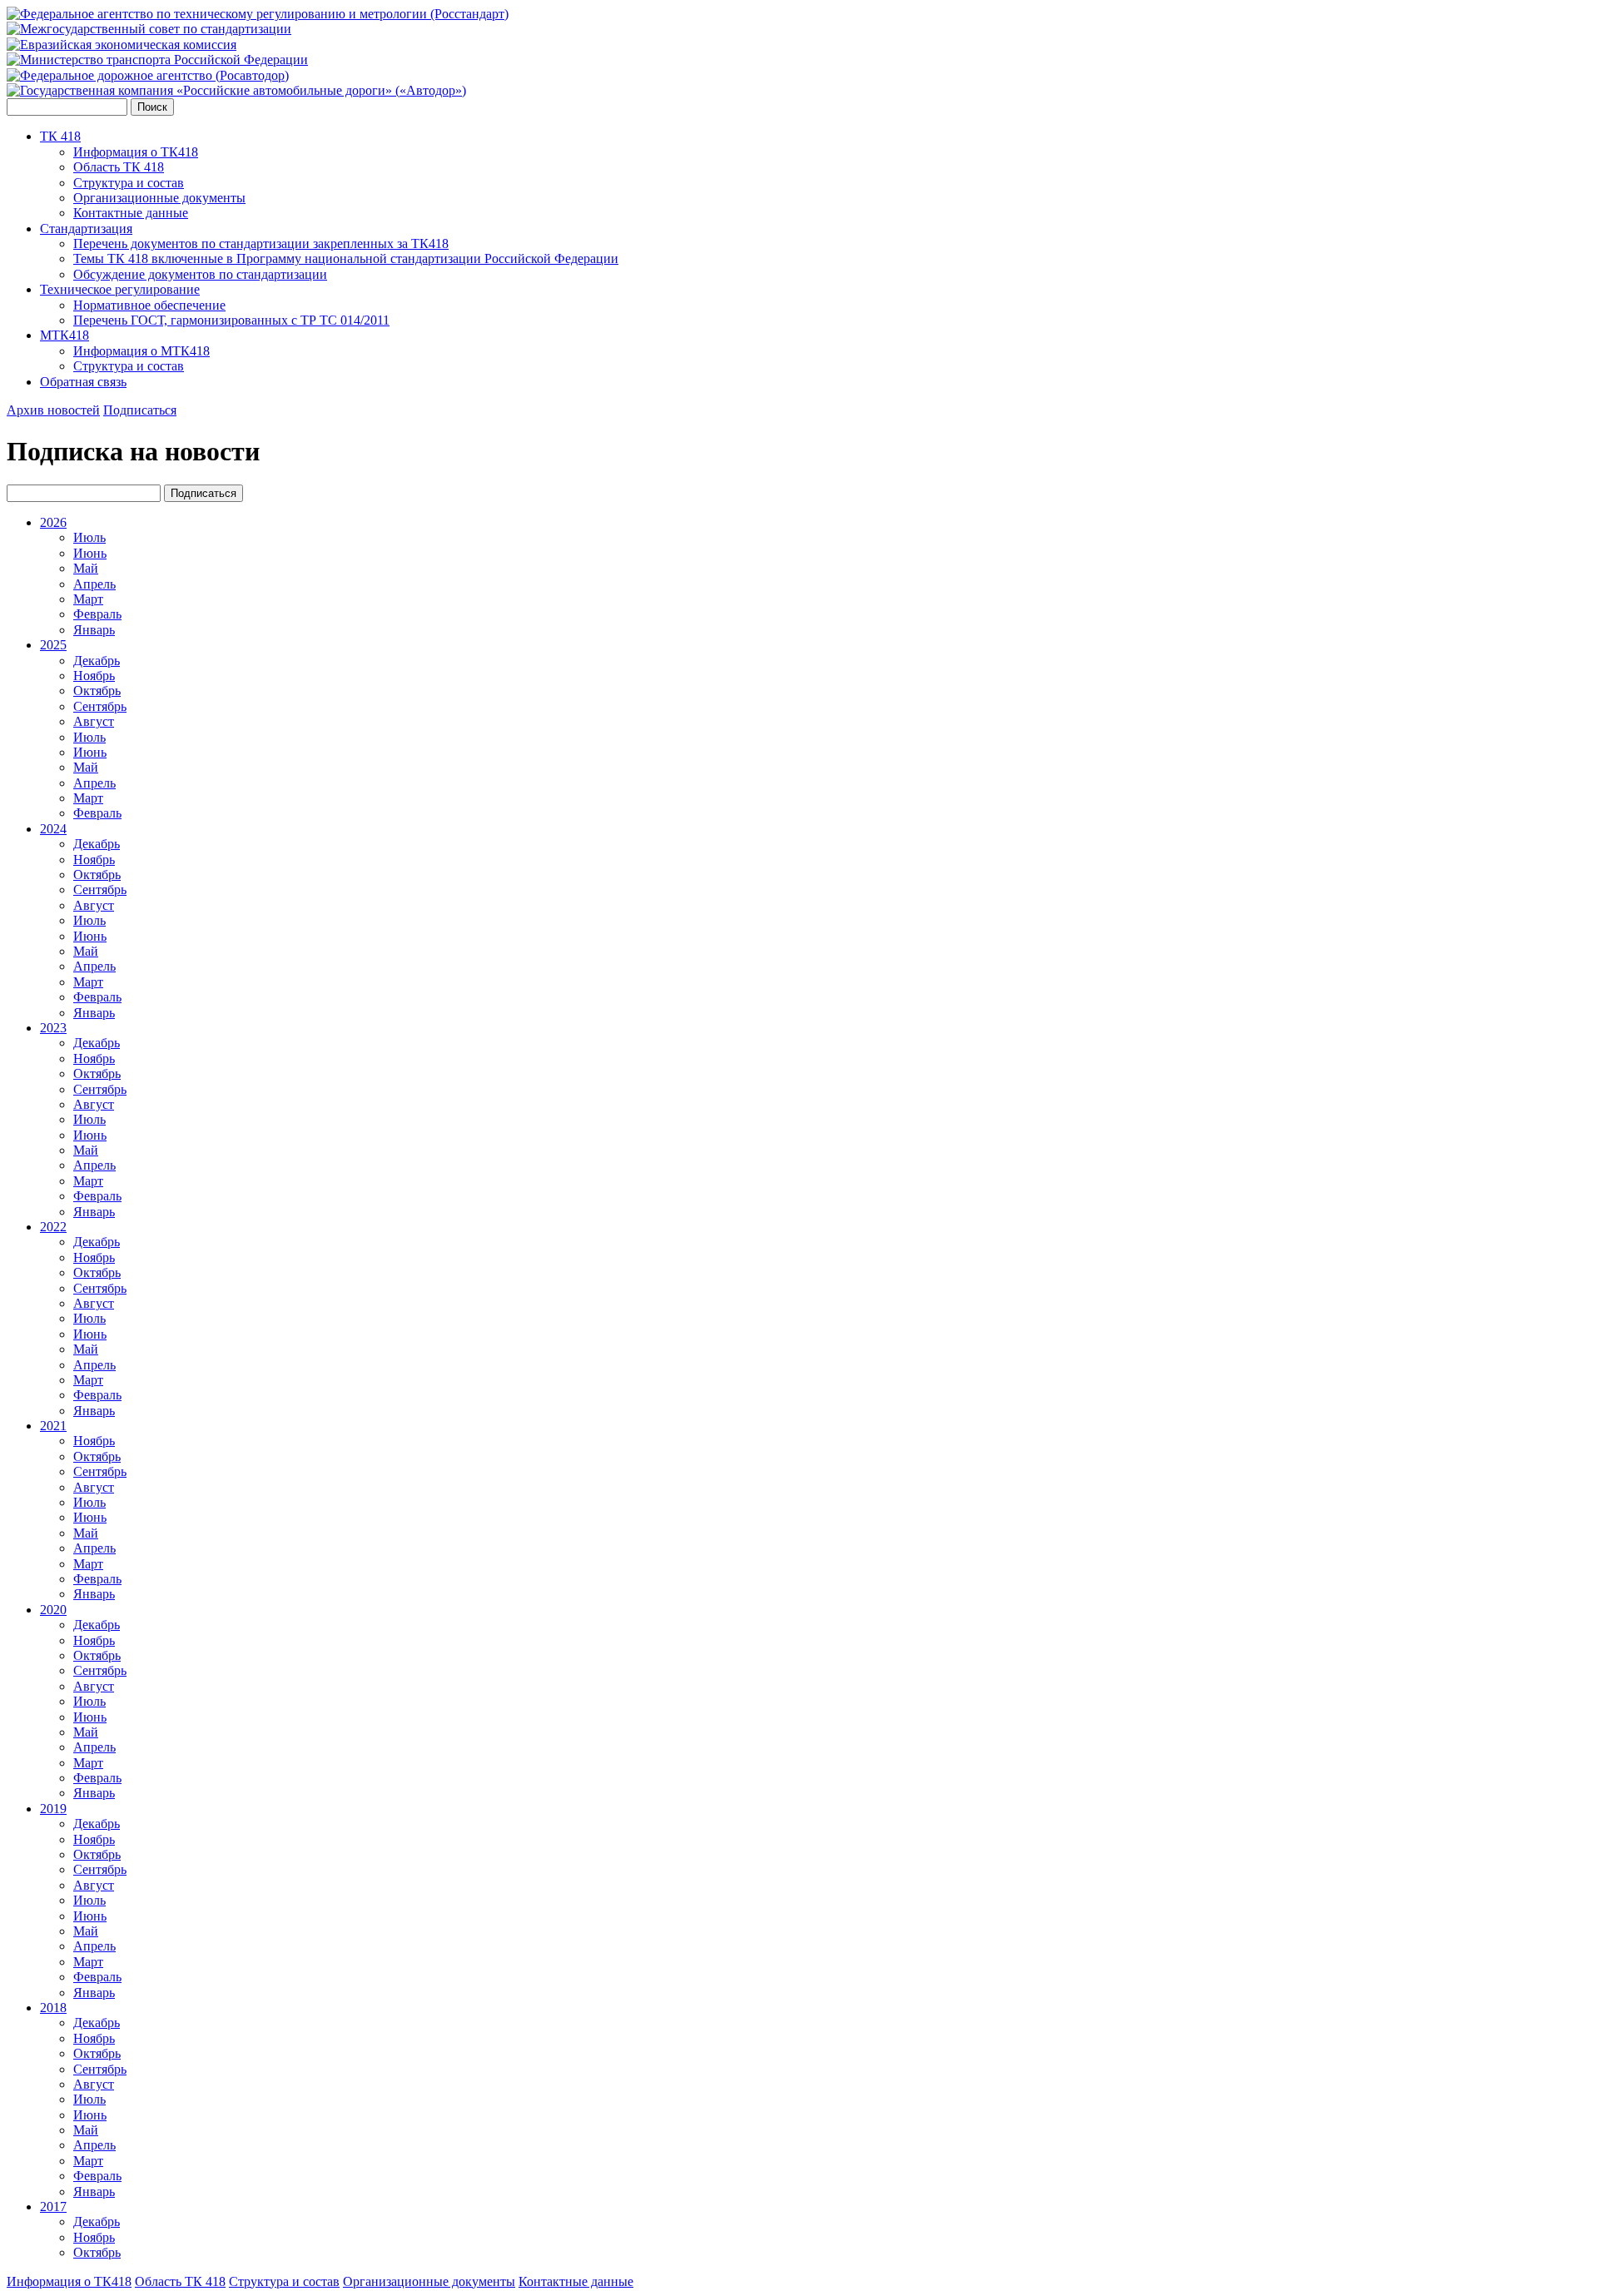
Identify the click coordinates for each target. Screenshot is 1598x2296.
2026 (53, 522)
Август (94, 721)
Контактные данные (131, 213)
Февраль (97, 614)
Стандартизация (86, 229)
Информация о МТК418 (141, 351)
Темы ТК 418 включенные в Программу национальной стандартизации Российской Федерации (346, 258)
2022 (53, 1227)
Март (88, 599)
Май (86, 568)
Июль (89, 537)
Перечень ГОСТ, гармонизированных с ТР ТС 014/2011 (231, 320)
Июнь (90, 553)
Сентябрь (100, 706)
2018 (53, 2008)
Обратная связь (83, 382)
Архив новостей (53, 410)
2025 (53, 645)
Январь (94, 630)
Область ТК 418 (119, 167)
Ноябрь (94, 676)
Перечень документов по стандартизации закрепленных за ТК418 (261, 244)
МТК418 (65, 335)
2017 (53, 2207)
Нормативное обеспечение (149, 305)
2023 (53, 1028)
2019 (53, 1809)
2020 (53, 1610)
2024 (53, 829)
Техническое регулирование (120, 289)
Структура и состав (129, 183)
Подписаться (140, 410)
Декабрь (97, 661)
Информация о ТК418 (136, 152)
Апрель (94, 584)
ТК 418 (60, 136)
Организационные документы (159, 198)
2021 (53, 1426)
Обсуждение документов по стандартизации (200, 274)
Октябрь (97, 691)
